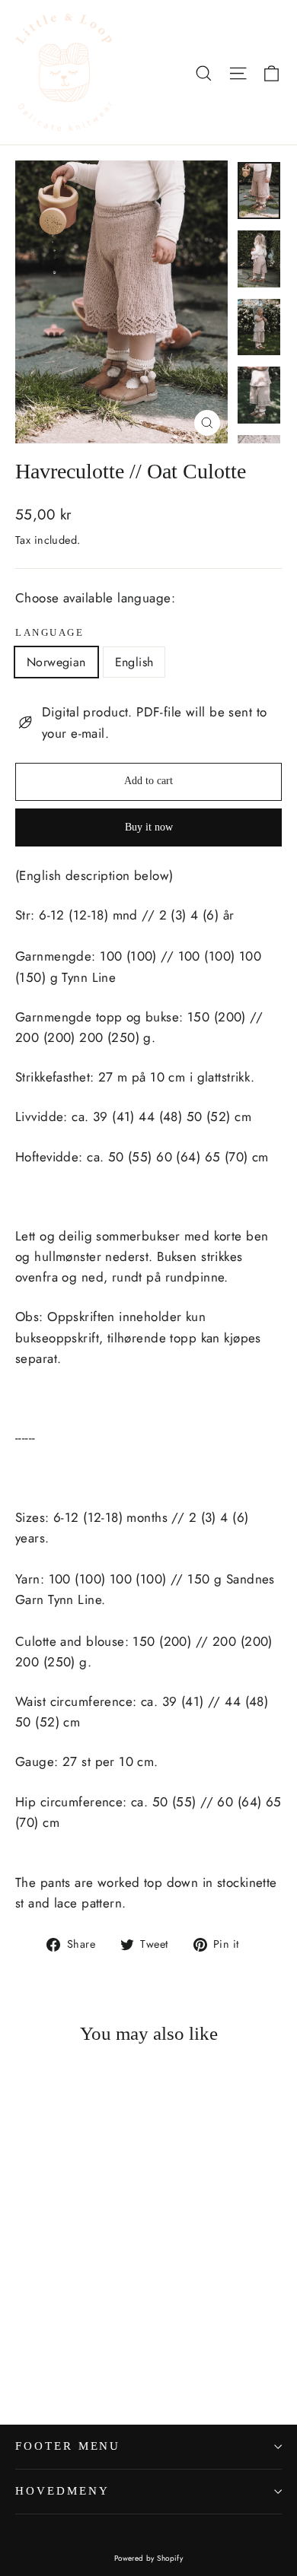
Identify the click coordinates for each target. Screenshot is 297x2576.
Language (49, 633)
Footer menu (68, 2446)
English (134, 662)
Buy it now (149, 827)
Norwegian (56, 662)
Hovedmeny (62, 2491)
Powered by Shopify (149, 2558)
